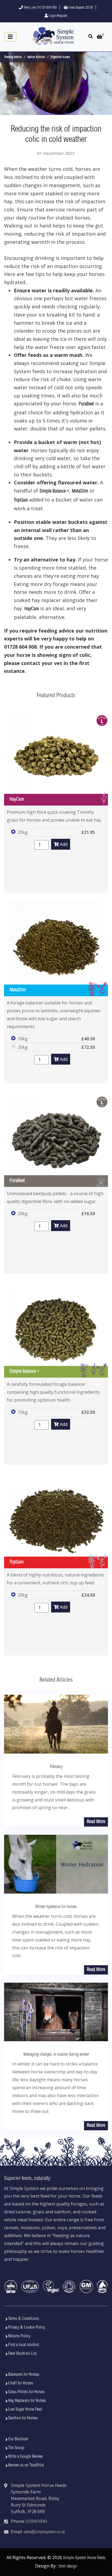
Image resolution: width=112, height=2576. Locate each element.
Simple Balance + (54, 491)
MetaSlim (80, 491)
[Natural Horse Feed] (53, 36)
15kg (23, 1412)
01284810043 (37, 2522)
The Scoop (16, 2448)
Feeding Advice (13, 57)
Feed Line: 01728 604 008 (40, 8)
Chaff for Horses (21, 2383)
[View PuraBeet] (56, 1139)
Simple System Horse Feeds (84, 2558)
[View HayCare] (56, 758)
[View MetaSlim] (56, 949)
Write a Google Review (25, 2457)
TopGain (21, 500)
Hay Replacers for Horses (27, 2401)
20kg (23, 832)
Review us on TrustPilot (26, 2465)
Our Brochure (18, 2439)
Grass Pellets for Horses (26, 2392)
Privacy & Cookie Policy (27, 2328)
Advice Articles (36, 57)
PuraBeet (86, 404)
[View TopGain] (56, 1521)
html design (68, 2566)
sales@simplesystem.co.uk (44, 2532)
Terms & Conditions (24, 2319)
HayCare (32, 609)
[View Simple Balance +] (56, 1330)
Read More (96, 1822)
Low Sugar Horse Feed (25, 2410)
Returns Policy (19, 2336)
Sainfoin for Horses (23, 2418)
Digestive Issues (60, 57)
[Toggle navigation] (10, 37)
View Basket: (80, 8)
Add (63, 844)
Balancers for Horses (24, 2375)
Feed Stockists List (22, 2354)
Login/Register (58, 16)
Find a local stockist (24, 2345)
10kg (23, 1039)
